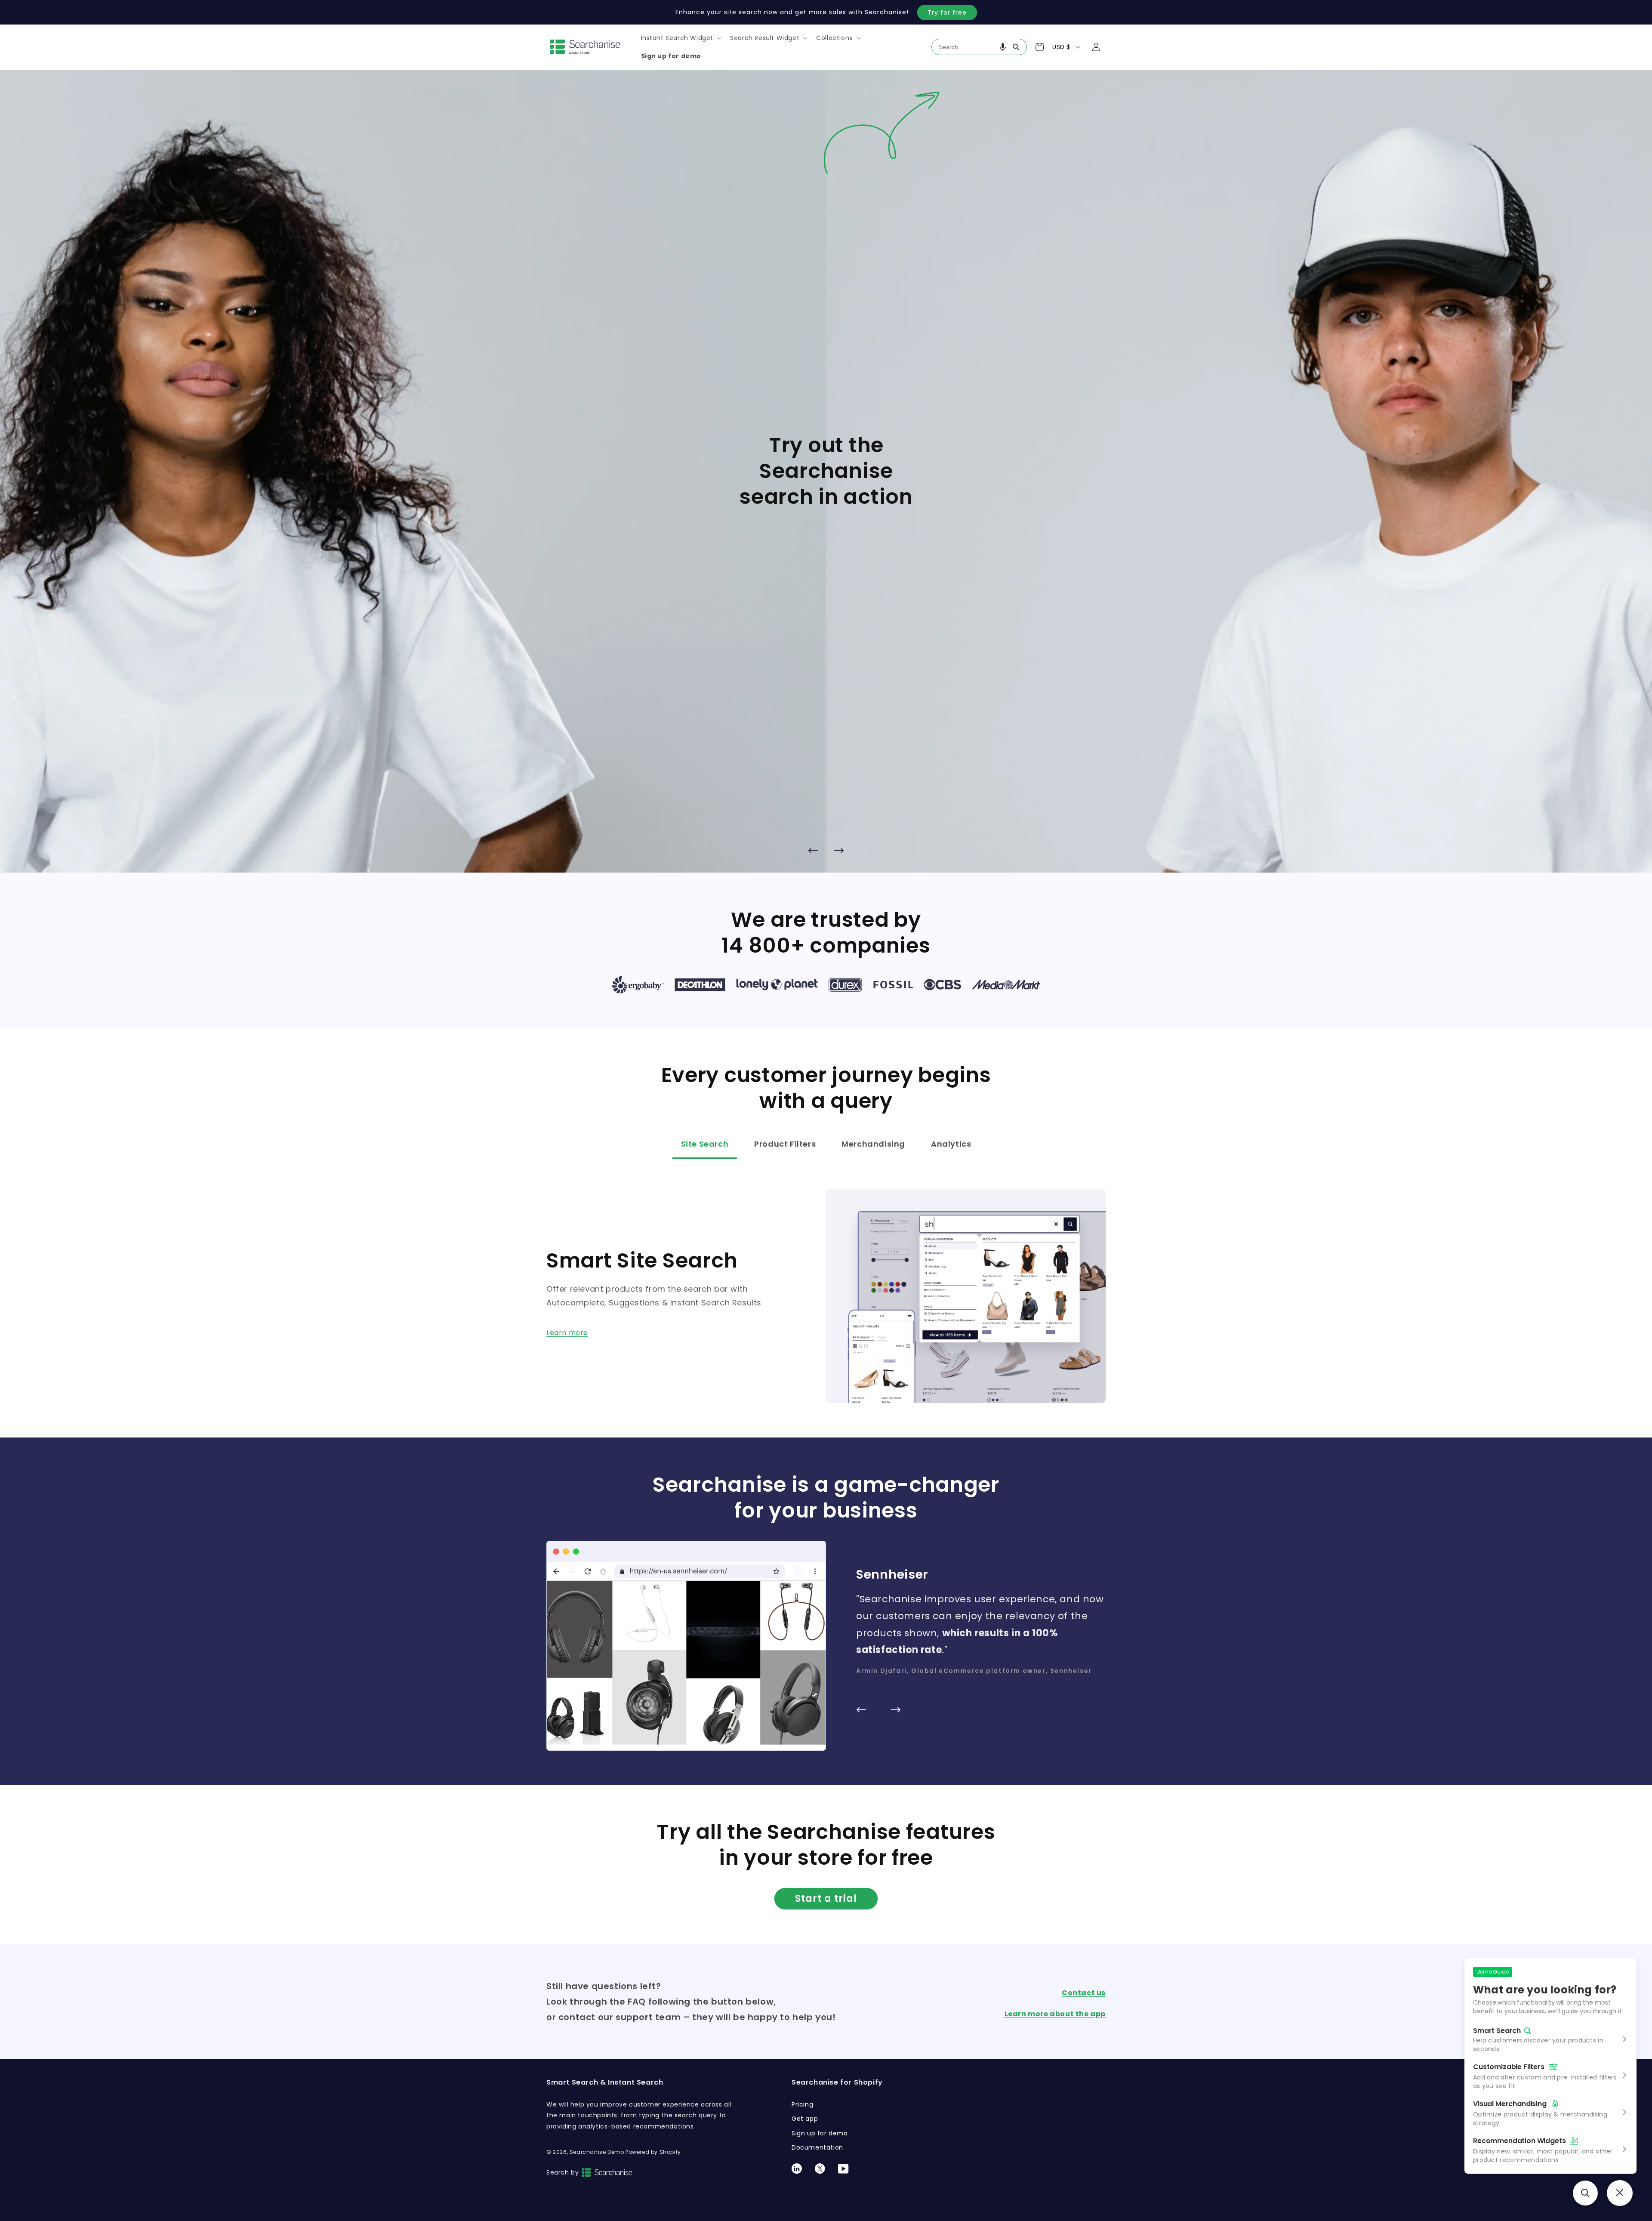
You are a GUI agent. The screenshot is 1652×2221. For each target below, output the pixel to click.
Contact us (1084, 1993)
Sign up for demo (820, 2133)
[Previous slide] (813, 850)
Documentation (817, 2147)
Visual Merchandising (1510, 2104)
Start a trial (826, 1899)
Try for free (947, 12)
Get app (805, 2119)
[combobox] (979, 47)
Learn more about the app (1055, 2014)
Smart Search (1497, 2031)
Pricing (802, 2104)
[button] (681, 38)
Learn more (567, 1333)
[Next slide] (839, 850)
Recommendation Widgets (1519, 2141)
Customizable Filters (1509, 2067)
